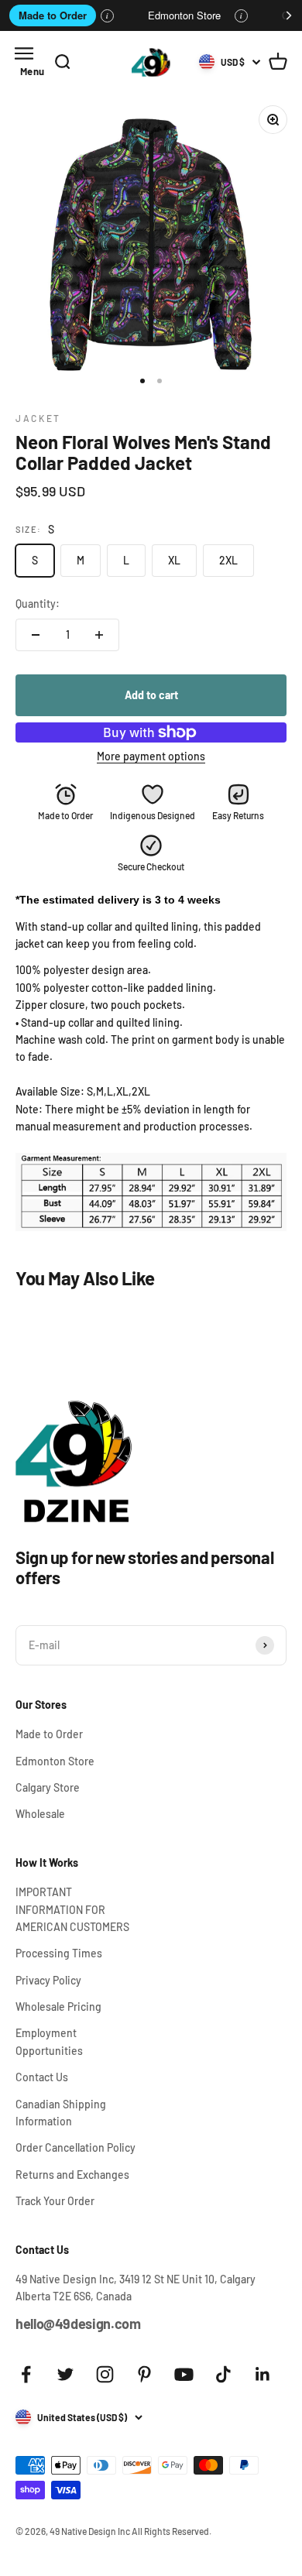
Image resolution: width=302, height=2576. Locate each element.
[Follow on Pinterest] (144, 2374)
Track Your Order (55, 2201)
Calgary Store (48, 1787)
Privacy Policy (48, 1980)
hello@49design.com (78, 2324)
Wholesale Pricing (58, 2007)
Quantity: (38, 604)
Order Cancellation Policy (75, 2147)
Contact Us (42, 2077)
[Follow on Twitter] (65, 2374)
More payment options (151, 756)
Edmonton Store (184, 15)
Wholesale (40, 1814)
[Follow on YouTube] (184, 2374)
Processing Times (59, 1953)
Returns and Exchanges (72, 2175)
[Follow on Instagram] (105, 2374)
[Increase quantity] (99, 635)
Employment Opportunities (49, 2041)
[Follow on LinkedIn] (263, 2374)
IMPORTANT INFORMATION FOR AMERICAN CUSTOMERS (72, 1909)
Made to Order (53, 15)
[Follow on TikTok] (223, 2374)
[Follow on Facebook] (26, 2374)
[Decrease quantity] (36, 635)
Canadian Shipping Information (61, 2113)
